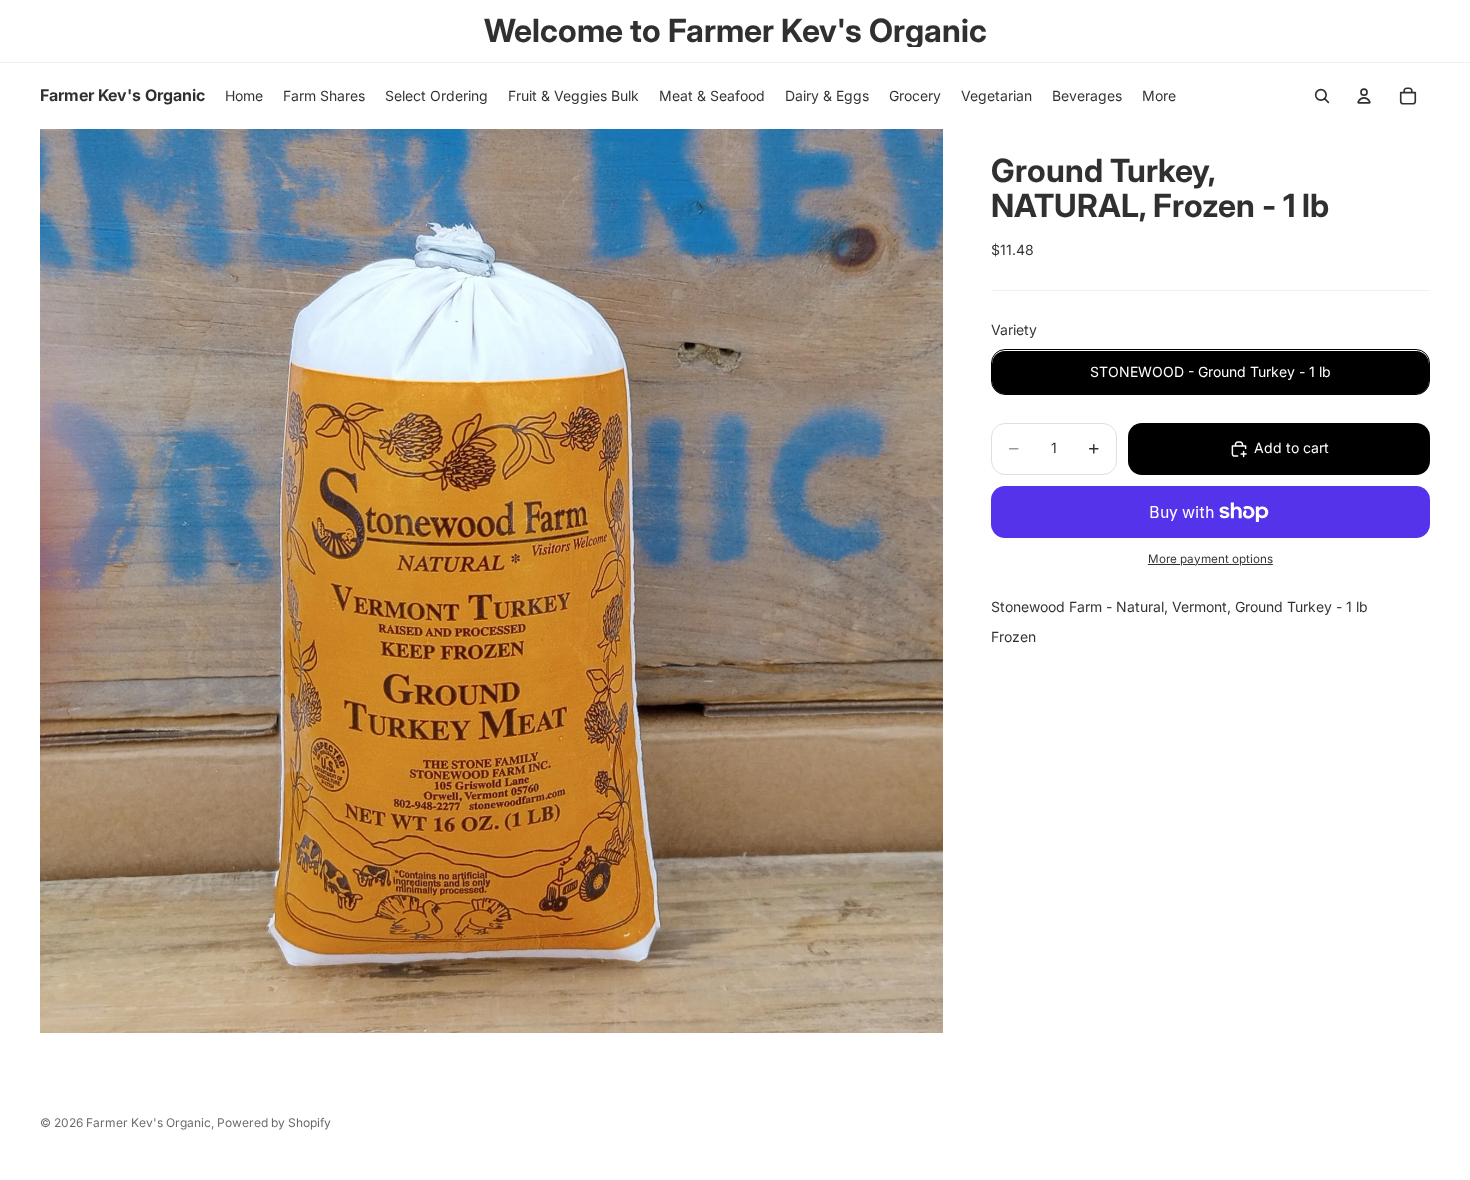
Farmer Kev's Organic (148, 1122)
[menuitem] (1159, 96)
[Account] (1364, 96)
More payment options (1210, 559)
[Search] (1322, 96)
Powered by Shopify (274, 1122)
